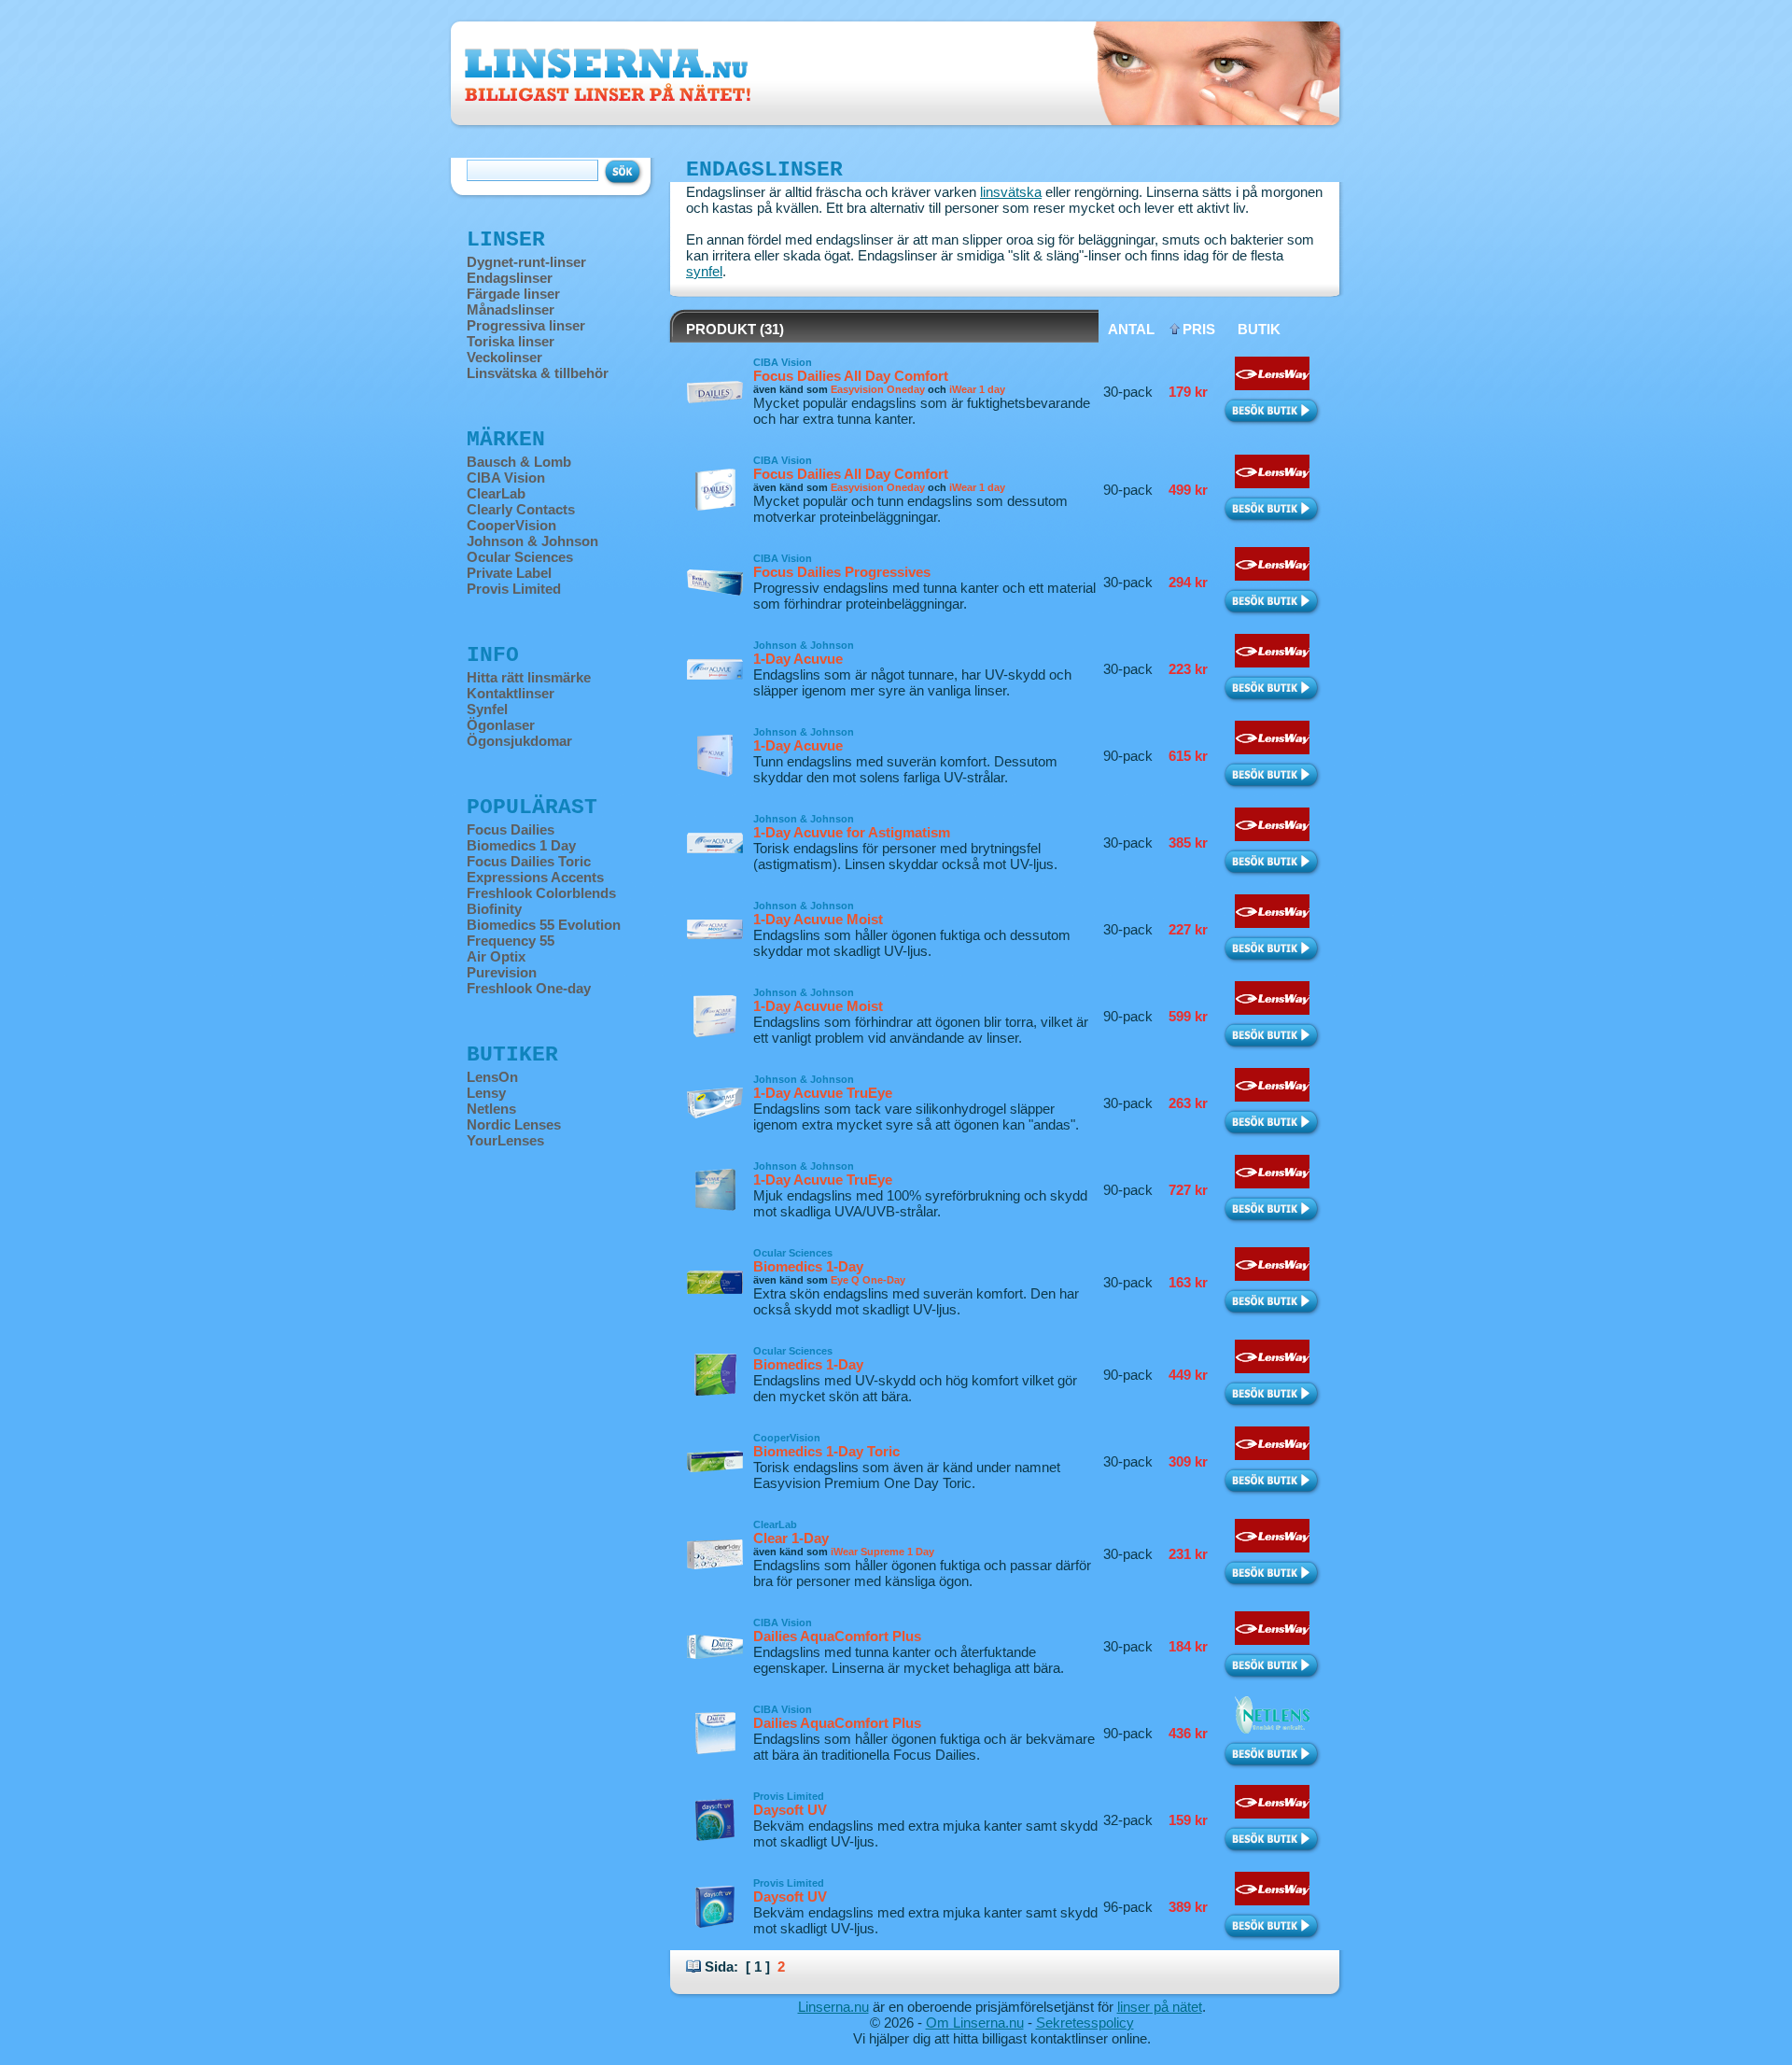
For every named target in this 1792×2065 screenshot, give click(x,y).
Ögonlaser (501, 725)
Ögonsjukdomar (519, 741)
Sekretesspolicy (1085, 2023)
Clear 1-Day (791, 1538)
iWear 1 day (977, 389)
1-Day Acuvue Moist (818, 919)
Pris (1199, 329)
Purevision (502, 972)
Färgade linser (513, 294)
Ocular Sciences (520, 557)
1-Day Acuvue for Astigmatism (852, 832)
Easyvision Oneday (878, 389)
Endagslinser (510, 278)
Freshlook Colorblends (541, 893)
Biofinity (494, 909)
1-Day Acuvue (798, 659)
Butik (1259, 329)
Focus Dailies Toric (529, 861)
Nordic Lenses (514, 1124)
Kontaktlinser (511, 693)
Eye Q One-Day (868, 1280)
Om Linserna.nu (975, 2023)
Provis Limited (514, 589)
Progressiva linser (526, 325)
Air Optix (496, 956)
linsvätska (1011, 192)
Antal (1131, 329)
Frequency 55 (511, 941)
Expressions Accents (535, 877)
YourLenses (505, 1140)
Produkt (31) (735, 329)
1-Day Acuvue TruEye (823, 1093)
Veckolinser (504, 357)
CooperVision (511, 525)
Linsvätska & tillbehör (538, 373)
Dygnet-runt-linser (526, 262)
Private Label (509, 573)
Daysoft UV (790, 1810)
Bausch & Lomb (519, 462)
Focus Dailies (511, 829)
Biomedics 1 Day (521, 845)
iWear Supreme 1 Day (882, 1552)
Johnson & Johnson (532, 541)
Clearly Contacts (521, 509)
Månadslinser (511, 309)
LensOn (492, 1077)
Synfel (487, 709)
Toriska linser (511, 341)
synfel (704, 271)
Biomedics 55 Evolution (544, 925)
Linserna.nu (833, 2007)
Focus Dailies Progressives (842, 572)
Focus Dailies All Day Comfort (851, 376)
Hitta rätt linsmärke (529, 677)
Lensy (486, 1093)
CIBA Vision (506, 478)
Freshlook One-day (529, 988)
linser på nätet (1160, 2007)
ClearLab (496, 493)
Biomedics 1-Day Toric (826, 1451)
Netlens (491, 1109)
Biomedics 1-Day (808, 1266)
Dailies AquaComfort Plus (837, 1636)
